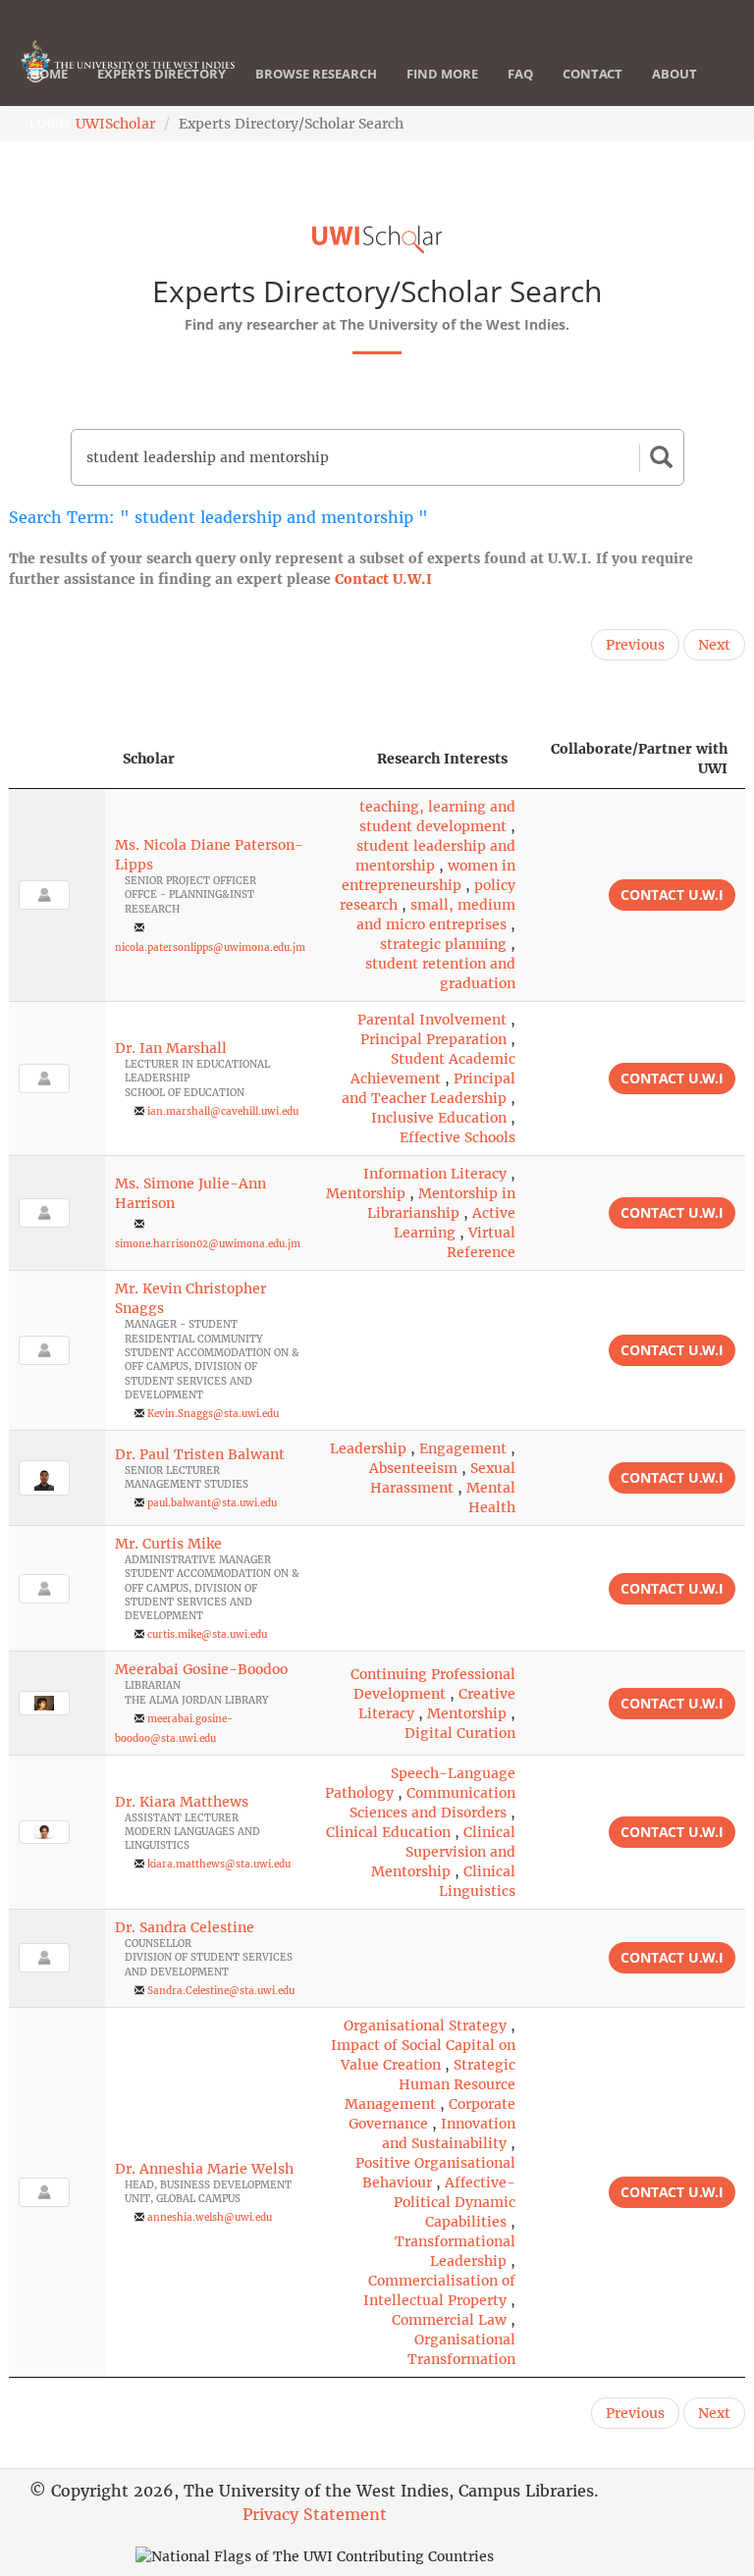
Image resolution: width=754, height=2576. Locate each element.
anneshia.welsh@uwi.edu (210, 2217)
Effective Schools (458, 1137)
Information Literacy (435, 1174)
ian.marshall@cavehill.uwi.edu (223, 1111)
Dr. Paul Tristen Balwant (200, 1454)
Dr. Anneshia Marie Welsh (204, 2169)
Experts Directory (162, 74)
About (674, 74)
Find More (442, 74)
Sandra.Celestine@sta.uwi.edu (221, 1991)
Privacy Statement (315, 2514)
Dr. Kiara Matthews (182, 1802)
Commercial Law (449, 2320)
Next (714, 645)
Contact (592, 74)
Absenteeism (413, 1468)
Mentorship (366, 1193)
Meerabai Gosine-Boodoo (201, 1669)
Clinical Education (388, 1832)
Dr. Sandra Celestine (185, 1927)
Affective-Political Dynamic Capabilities (455, 2202)
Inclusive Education (439, 1118)
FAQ (520, 74)
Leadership (368, 1448)
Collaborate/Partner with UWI (639, 759)
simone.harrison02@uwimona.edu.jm (208, 1244)
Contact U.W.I (383, 579)
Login (50, 123)
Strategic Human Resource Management (430, 2084)
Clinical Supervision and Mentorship (443, 1852)
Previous (635, 645)
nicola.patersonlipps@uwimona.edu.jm (210, 947)
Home (49, 74)
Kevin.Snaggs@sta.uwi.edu (213, 1414)
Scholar (149, 759)
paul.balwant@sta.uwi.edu (212, 1503)
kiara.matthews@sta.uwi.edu (219, 1864)
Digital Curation (460, 1733)
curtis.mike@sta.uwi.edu (207, 1634)
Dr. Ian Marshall (171, 1048)
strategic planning (443, 944)
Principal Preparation (433, 1039)
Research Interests (442, 759)
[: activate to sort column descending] (57, 759)
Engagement (463, 1448)
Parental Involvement (432, 1020)
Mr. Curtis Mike (168, 1544)
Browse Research (316, 74)
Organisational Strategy (425, 2025)
